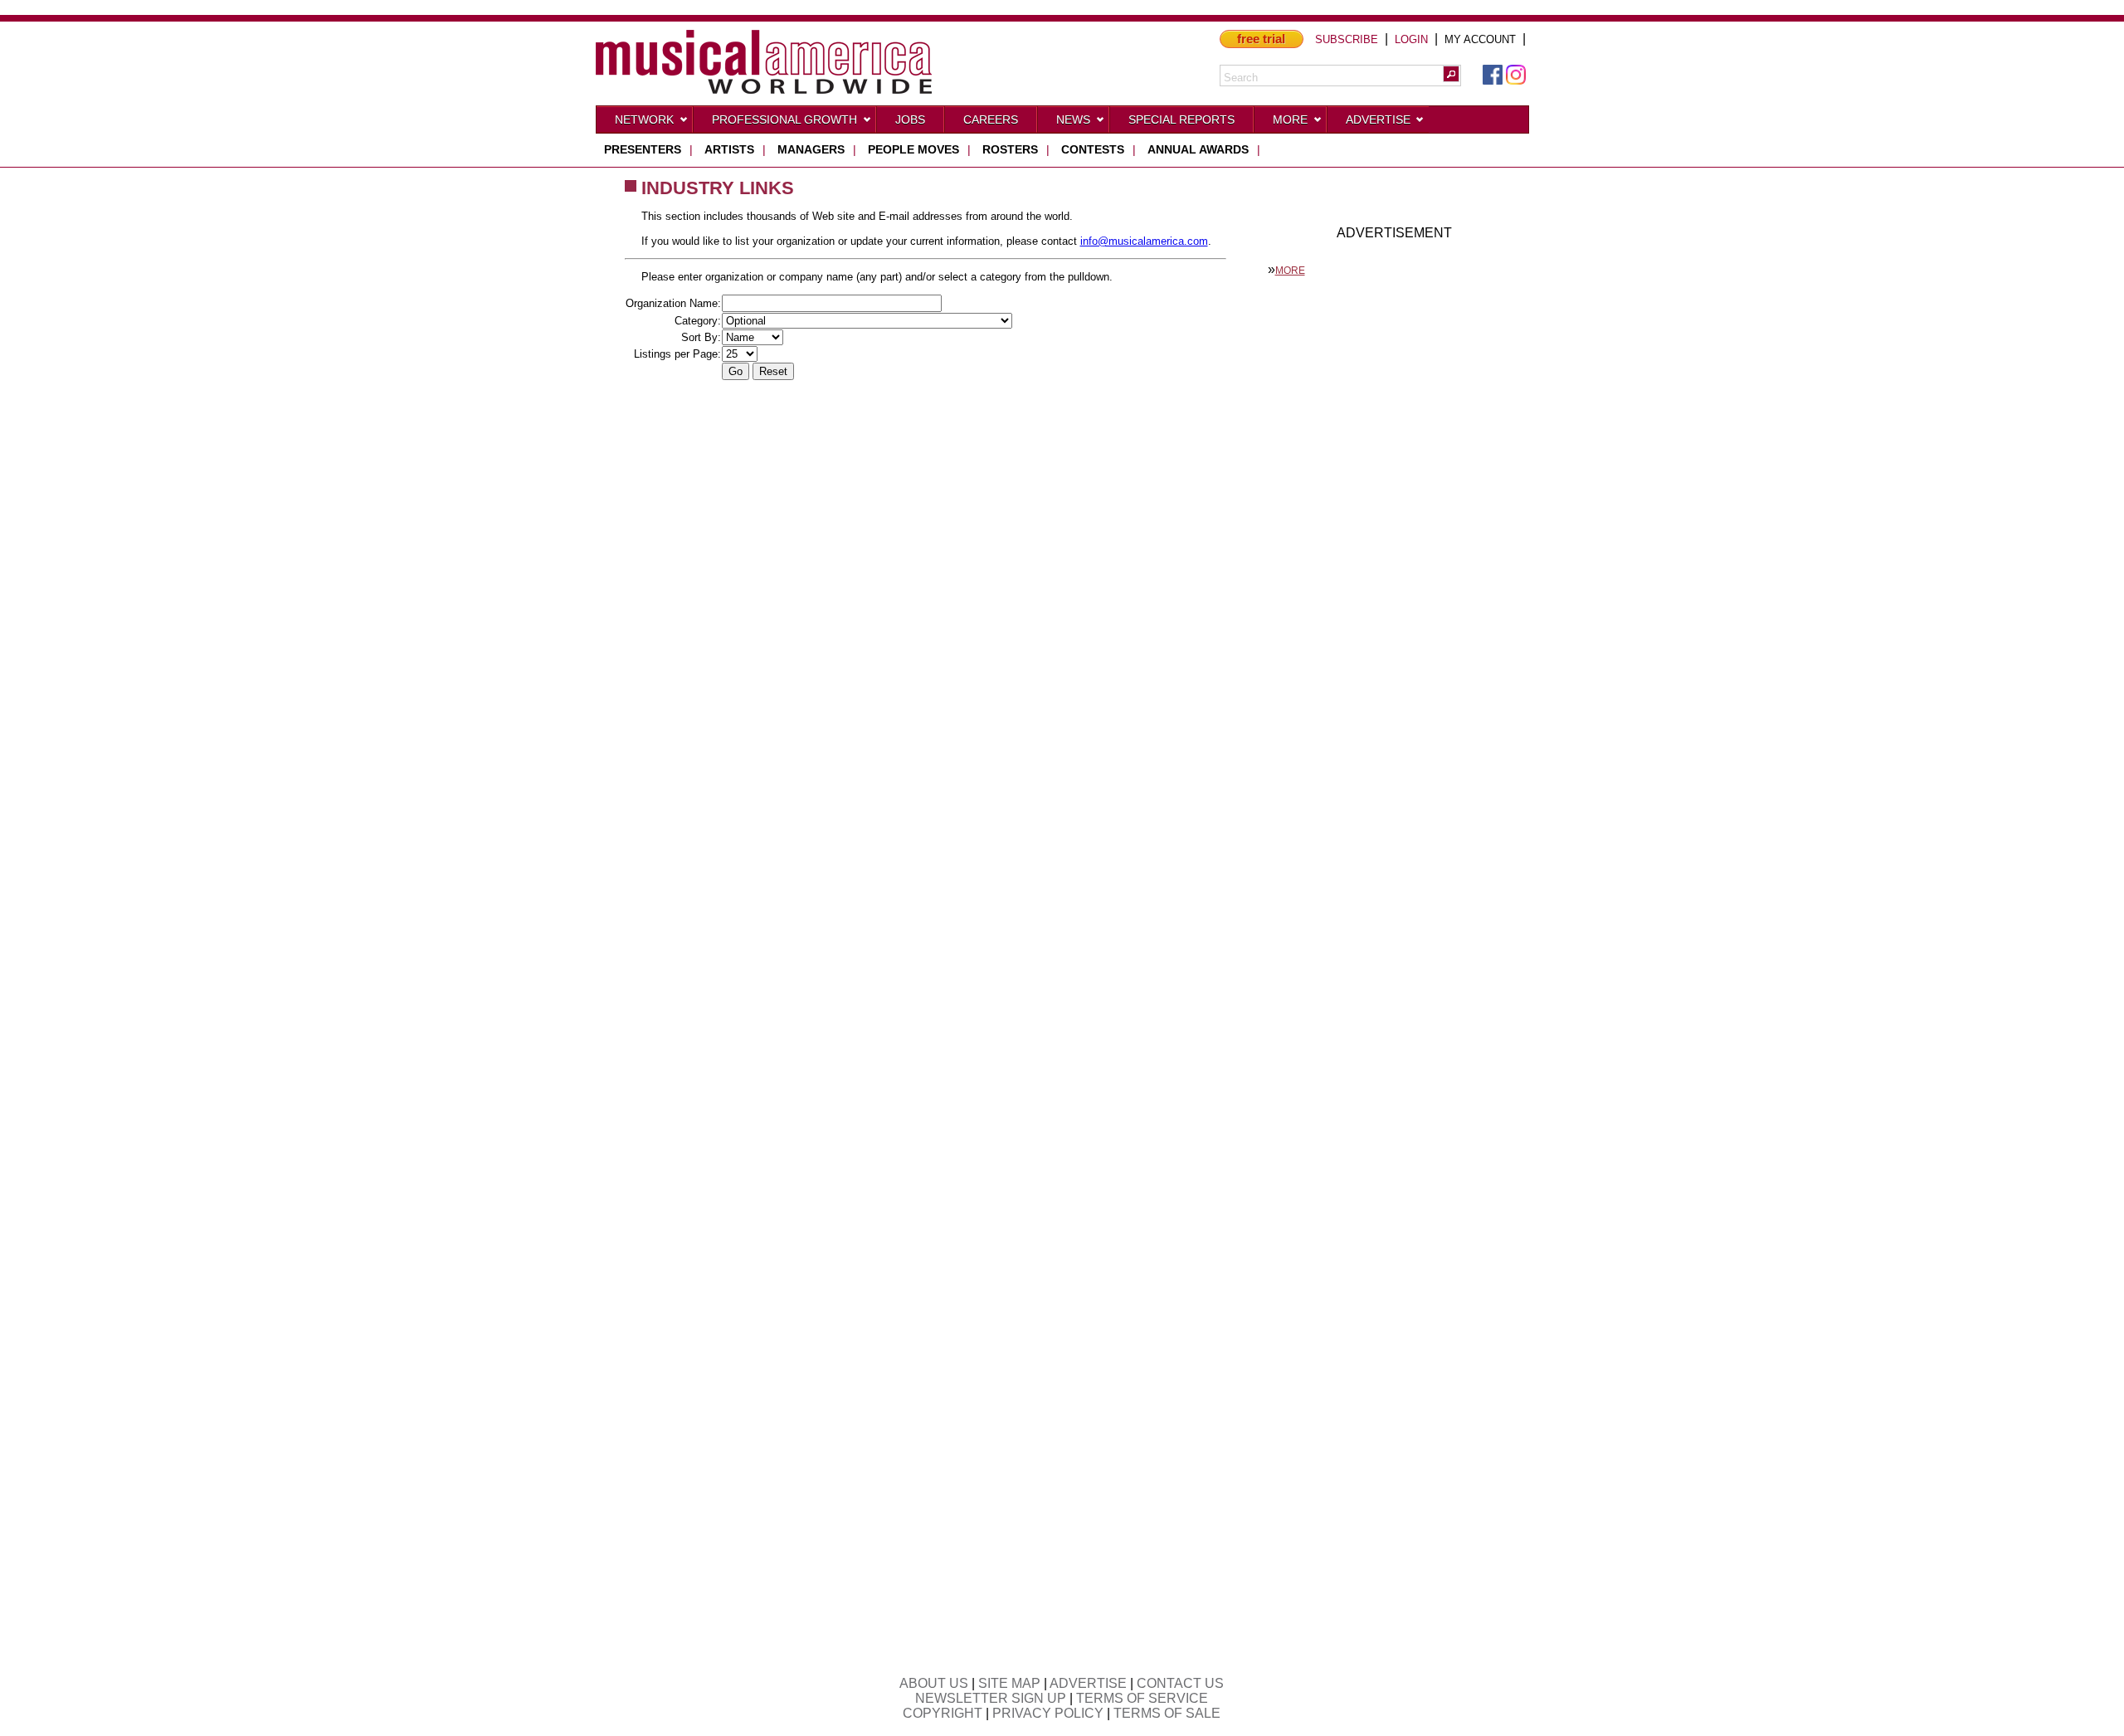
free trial (1261, 39)
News (1073, 119)
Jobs (910, 119)
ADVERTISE (1088, 1683)
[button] (1451, 74)
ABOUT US (934, 1683)
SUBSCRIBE (1347, 39)
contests (1093, 149)
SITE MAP (1009, 1683)
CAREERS (991, 119)
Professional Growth (784, 119)
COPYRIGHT (943, 1713)
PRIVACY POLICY (1048, 1713)
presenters (643, 149)
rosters (1010, 149)
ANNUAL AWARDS (1198, 149)
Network (644, 119)
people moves (913, 149)
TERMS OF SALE (1167, 1713)
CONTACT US (1180, 1683)
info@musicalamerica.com (1144, 241)
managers (811, 149)
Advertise (1378, 119)
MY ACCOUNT (1480, 39)
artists (729, 149)
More (1290, 119)
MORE (1290, 271)
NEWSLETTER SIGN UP (991, 1698)
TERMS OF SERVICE (1142, 1698)
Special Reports (1181, 119)
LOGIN (1411, 39)
